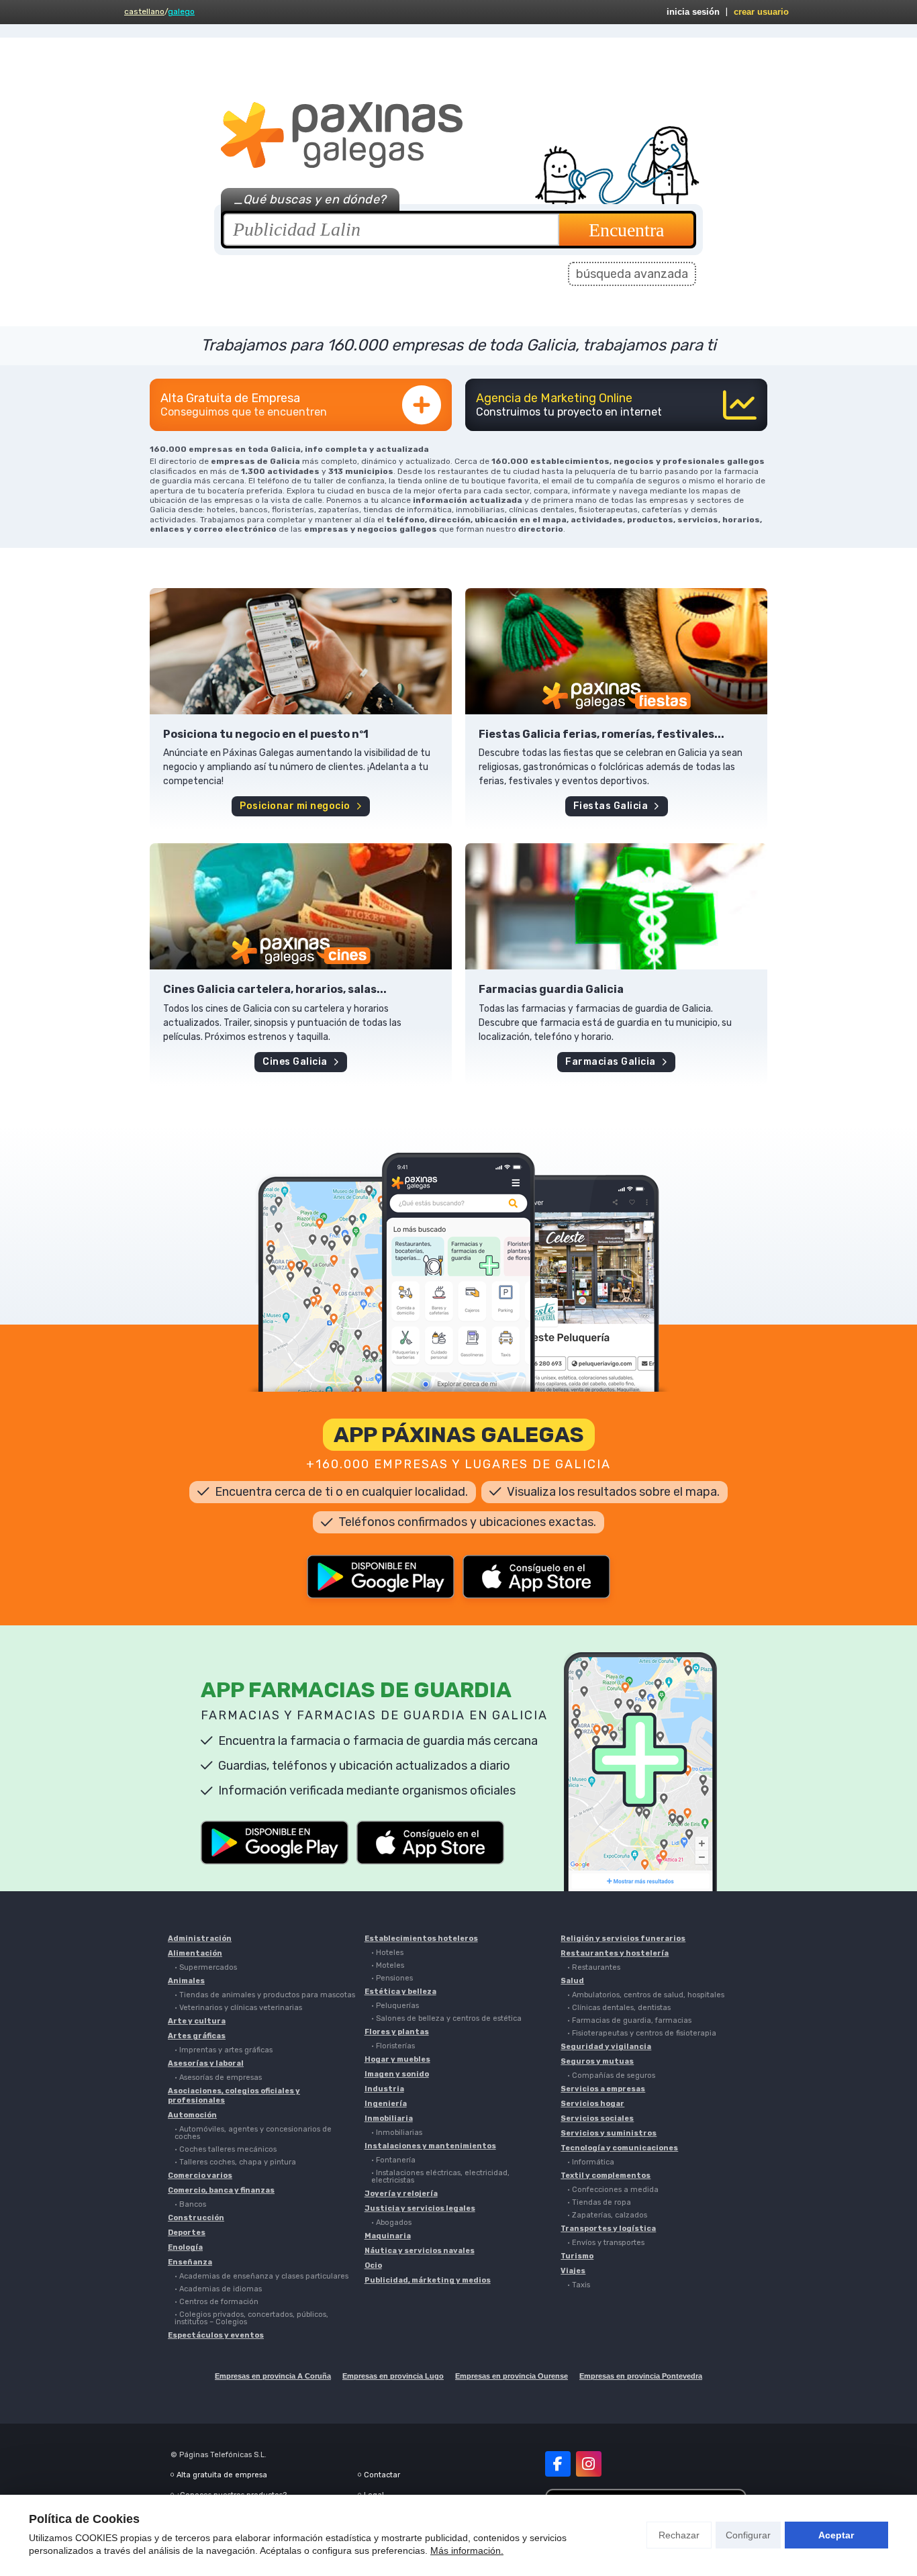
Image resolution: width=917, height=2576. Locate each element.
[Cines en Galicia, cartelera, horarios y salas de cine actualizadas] (301, 906)
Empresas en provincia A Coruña (273, 2376)
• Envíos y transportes (606, 2243)
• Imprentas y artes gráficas (224, 2050)
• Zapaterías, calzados (607, 2215)
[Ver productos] (301, 651)
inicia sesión (693, 12)
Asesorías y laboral (206, 2063)
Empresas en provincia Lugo (393, 2376)
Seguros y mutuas (597, 2061)
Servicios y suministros (609, 2133)
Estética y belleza (400, 1992)
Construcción (196, 2218)
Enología (185, 2247)
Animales (186, 1981)
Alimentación (195, 1953)
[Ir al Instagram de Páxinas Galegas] (589, 2464)
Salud (572, 1981)
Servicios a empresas (603, 2089)
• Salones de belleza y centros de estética (446, 2018)
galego (181, 11)
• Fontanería (393, 2160)
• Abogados (391, 2223)
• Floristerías (393, 2046)
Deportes (187, 2233)
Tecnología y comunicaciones (619, 2148)
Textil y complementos (606, 2176)
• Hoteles (387, 1953)
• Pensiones (392, 1978)
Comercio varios (200, 2176)
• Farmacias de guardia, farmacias (629, 2020)
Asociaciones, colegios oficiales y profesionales (234, 2096)
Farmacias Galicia (611, 1062)
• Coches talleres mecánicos (226, 2149)
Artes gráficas (197, 2036)
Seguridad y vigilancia (606, 2047)
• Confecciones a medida (613, 2190)
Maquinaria (388, 2236)
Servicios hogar (592, 2104)
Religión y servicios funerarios (623, 1939)
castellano (144, 11)
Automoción (192, 2115)
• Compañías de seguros (611, 2076)
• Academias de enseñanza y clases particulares (261, 2276)
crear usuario (761, 12)
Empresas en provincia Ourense (512, 2376)
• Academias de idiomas (218, 2289)
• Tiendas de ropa (599, 2202)
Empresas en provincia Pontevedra (641, 2376)
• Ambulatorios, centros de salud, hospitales (646, 1995)
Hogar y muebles (397, 2059)
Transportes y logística (608, 2229)
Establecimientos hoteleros (421, 1939)
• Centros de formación (216, 2302)
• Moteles (388, 1965)
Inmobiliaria (389, 2118)
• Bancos (190, 2204)
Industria (384, 2089)
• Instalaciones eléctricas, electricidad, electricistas (440, 2177)
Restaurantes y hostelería (615, 1953)
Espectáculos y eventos (216, 2335)
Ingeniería (386, 2104)
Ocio (373, 2265)
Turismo (577, 2256)
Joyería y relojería (401, 2194)
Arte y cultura (197, 2021)
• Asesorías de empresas (218, 2078)
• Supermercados (206, 1967)
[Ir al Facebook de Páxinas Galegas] (558, 2464)
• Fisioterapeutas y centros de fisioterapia (642, 2033)
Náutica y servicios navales (420, 2251)
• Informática (591, 2162)
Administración (200, 1939)
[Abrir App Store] (536, 1577)
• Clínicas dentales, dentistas (619, 2008)
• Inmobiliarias (397, 2133)
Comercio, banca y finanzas (221, 2190)
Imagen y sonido (397, 2074)
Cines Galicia (295, 1062)
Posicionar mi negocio (295, 806)
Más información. (467, 2550)
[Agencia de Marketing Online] (616, 405)
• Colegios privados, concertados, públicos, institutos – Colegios (251, 2318)
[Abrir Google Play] (381, 1577)
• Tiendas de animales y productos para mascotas (265, 1995)
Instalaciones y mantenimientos (430, 2146)
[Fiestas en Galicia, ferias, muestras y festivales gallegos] (616, 651)
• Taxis (579, 2285)
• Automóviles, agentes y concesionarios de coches (253, 2133)
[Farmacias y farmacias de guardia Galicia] (616, 906)
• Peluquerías (395, 2006)
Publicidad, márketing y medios (428, 2280)
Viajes (573, 2271)
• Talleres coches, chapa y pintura (235, 2162)
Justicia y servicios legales (420, 2208)
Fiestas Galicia (611, 806)
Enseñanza (190, 2262)
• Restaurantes (594, 1967)
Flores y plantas (397, 2032)
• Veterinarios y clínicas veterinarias (238, 2008)
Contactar (382, 2475)
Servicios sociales (597, 2118)
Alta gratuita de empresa (222, 2475)
